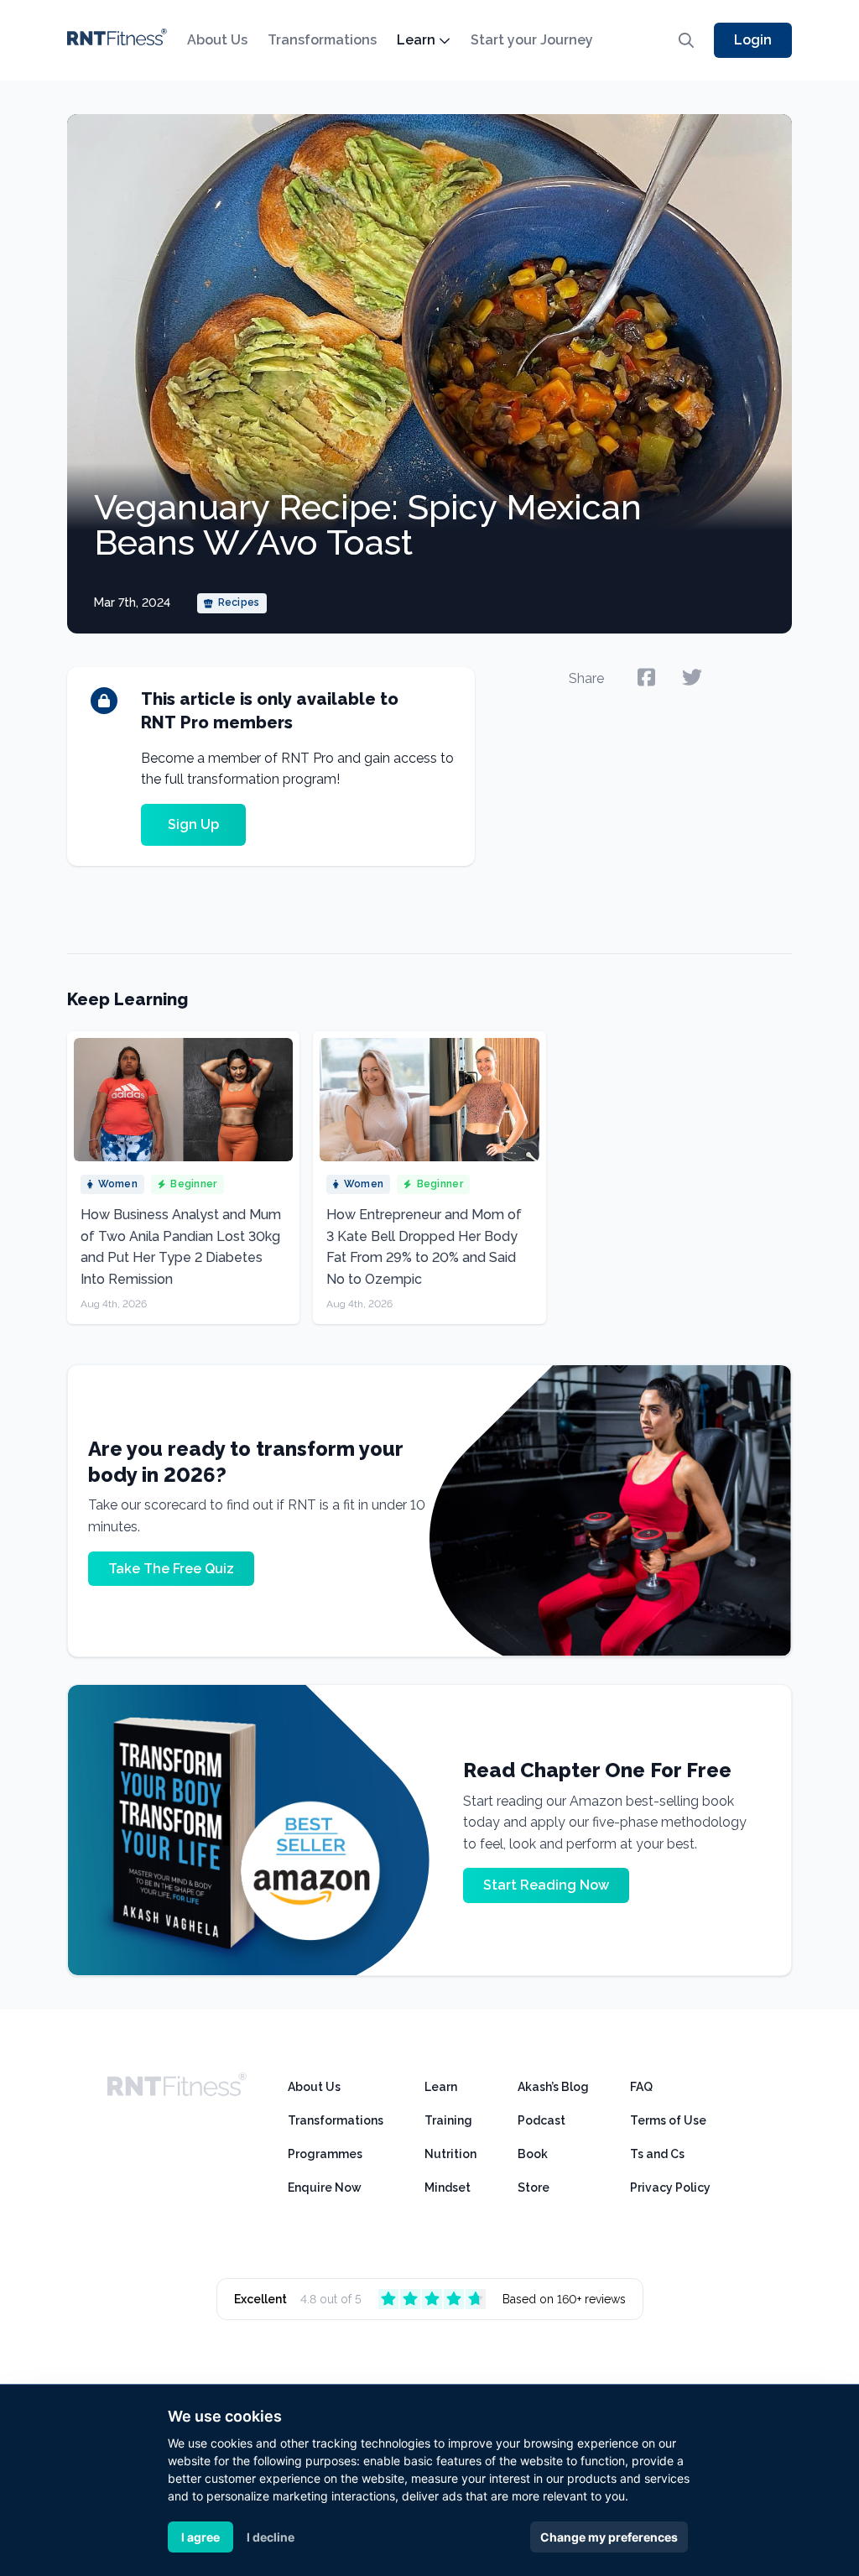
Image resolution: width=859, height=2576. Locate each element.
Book (533, 2154)
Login (753, 40)
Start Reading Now (546, 1885)
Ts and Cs (657, 2154)
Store (534, 2188)
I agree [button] (200, 2537)
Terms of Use (668, 2120)
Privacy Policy (670, 2188)
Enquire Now (325, 2188)
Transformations (322, 40)
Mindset (448, 2188)
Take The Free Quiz (171, 1569)
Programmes (325, 2154)
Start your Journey (532, 40)
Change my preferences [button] (609, 2537)
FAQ (641, 2087)
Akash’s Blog (553, 2087)
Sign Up (193, 824)
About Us (217, 40)
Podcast (541, 2120)
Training (448, 2120)
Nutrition (450, 2154)
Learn (416, 40)
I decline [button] (271, 2537)
